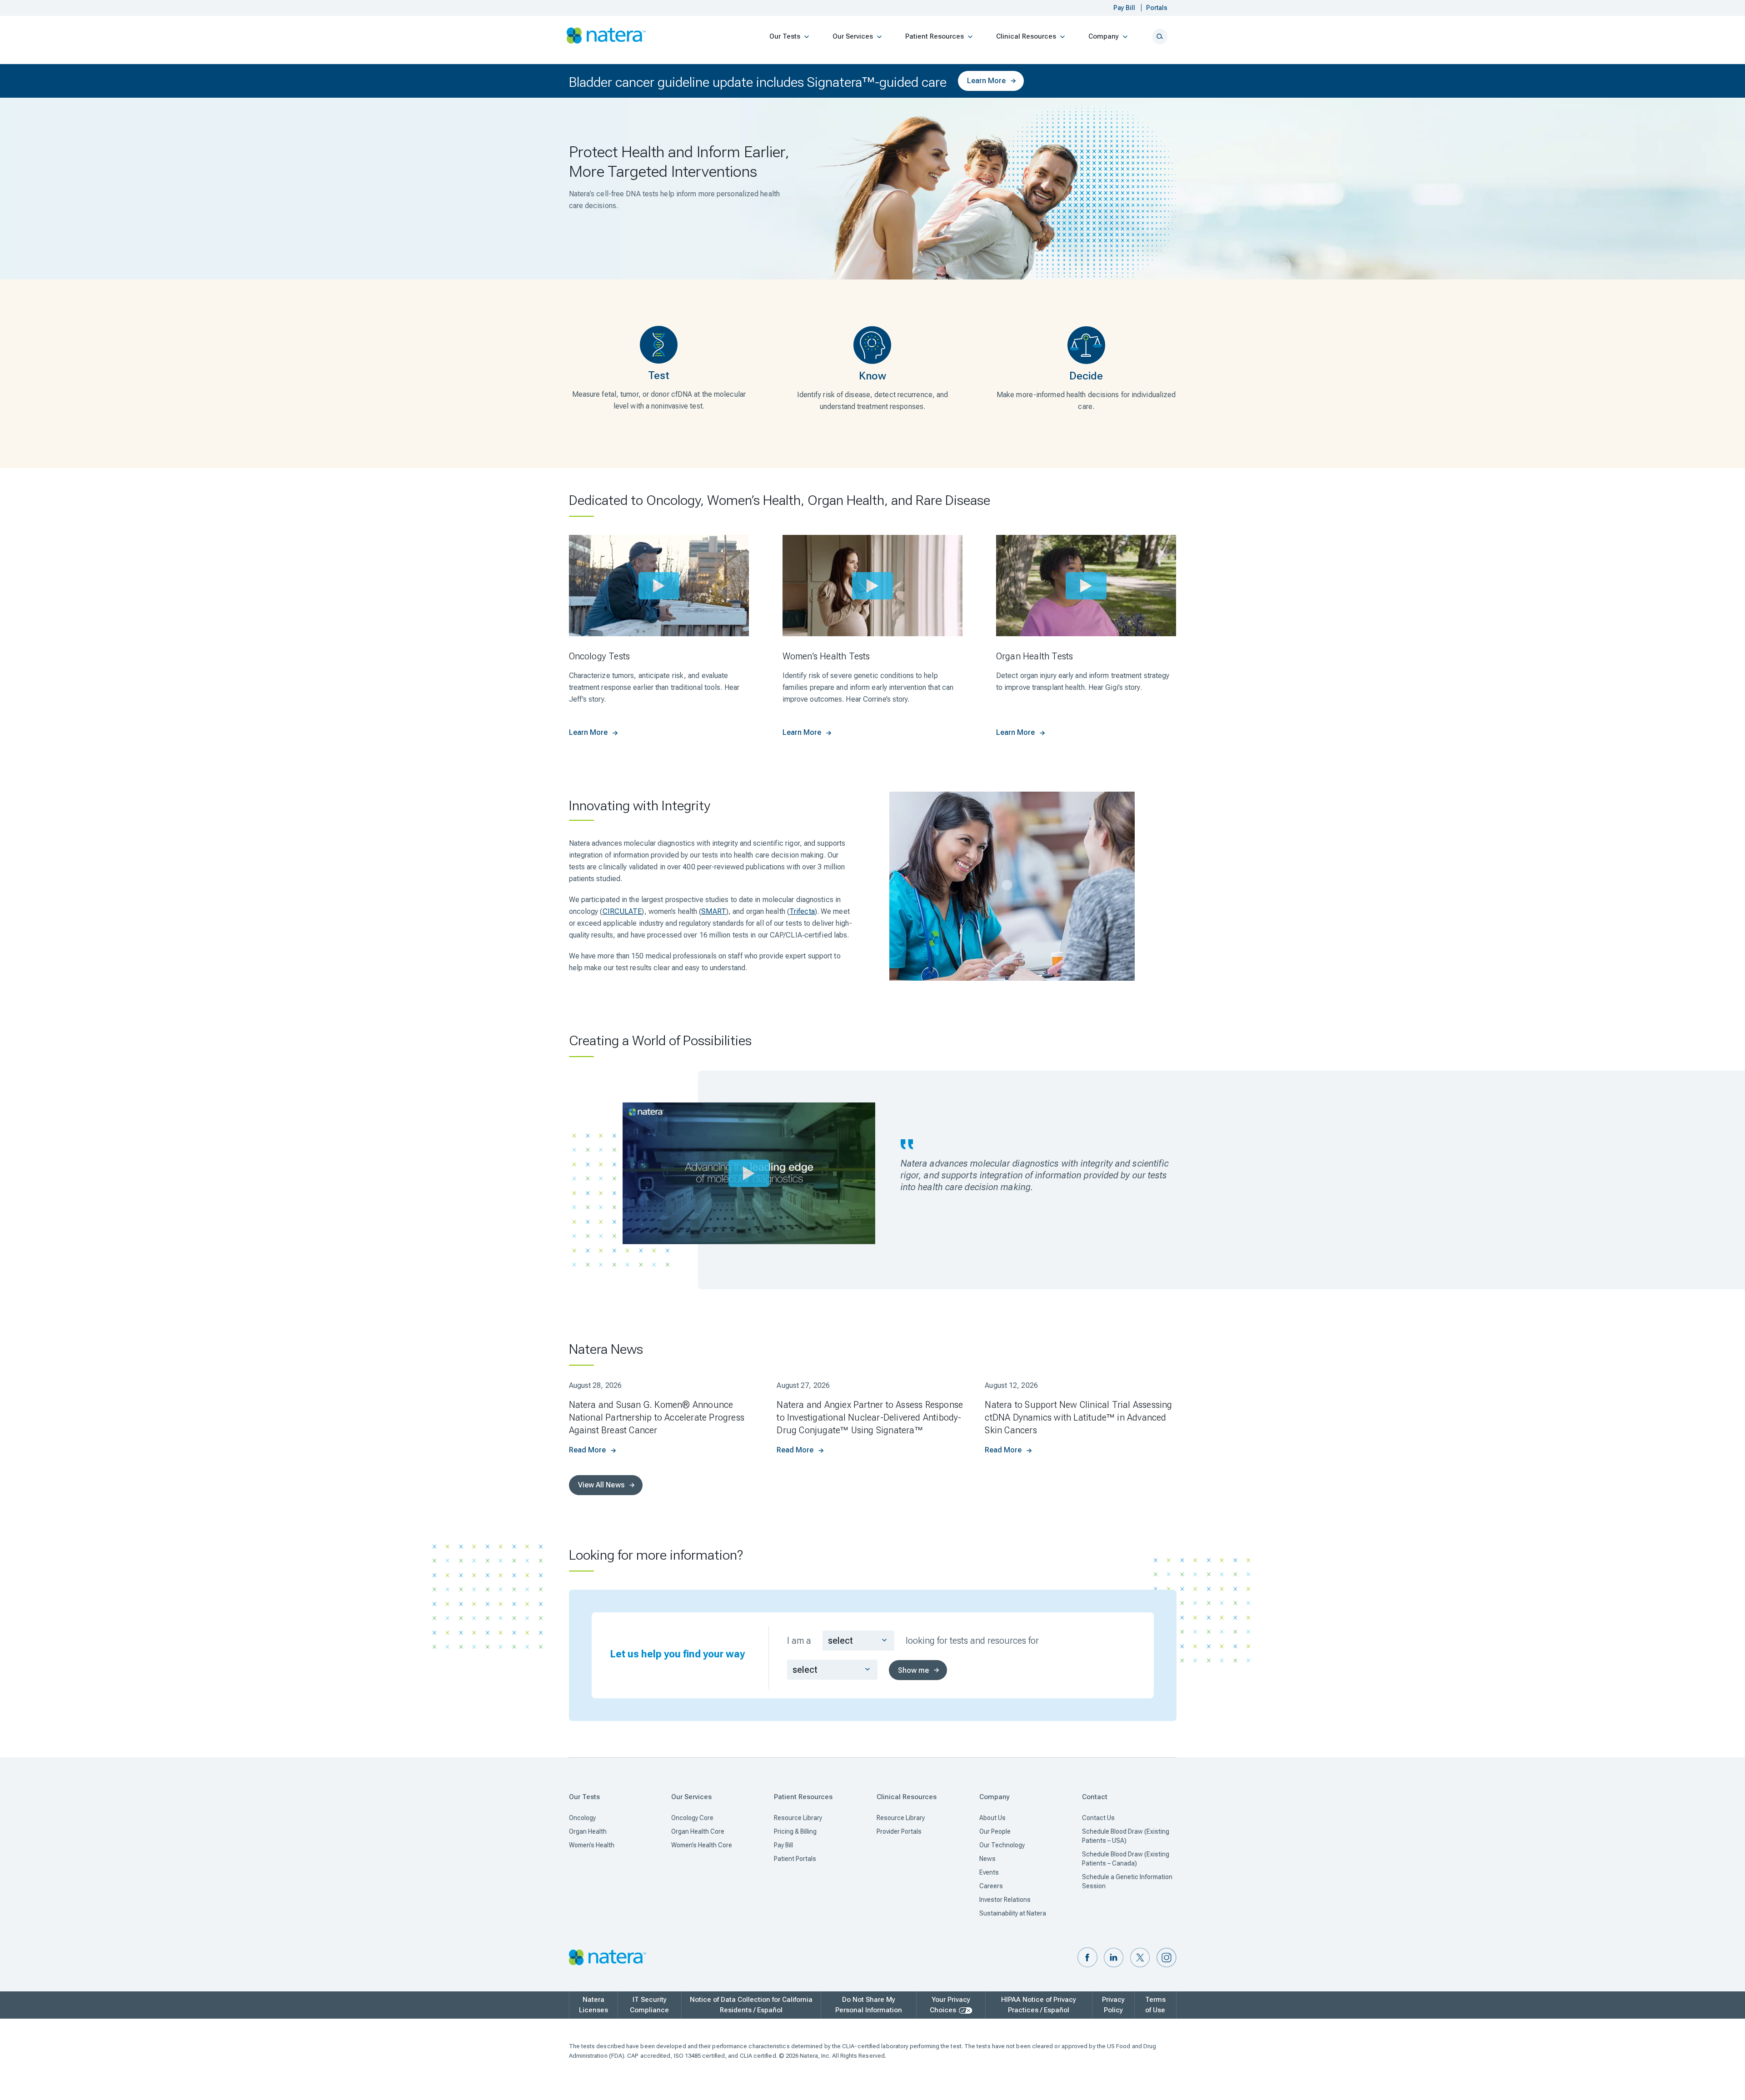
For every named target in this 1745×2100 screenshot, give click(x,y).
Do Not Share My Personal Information (869, 2005)
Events (989, 1872)
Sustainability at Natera (1013, 1913)
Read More (587, 1450)
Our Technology (1002, 1845)
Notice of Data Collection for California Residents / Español (751, 2005)
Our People (995, 1831)
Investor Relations (1005, 1900)
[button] (1087, 1958)
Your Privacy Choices (950, 2005)
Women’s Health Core (702, 1845)
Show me (913, 1670)
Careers (991, 1886)
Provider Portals (899, 1831)
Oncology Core (692, 1818)
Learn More (986, 81)
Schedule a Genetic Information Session (1127, 1881)
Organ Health (588, 1831)
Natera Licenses (593, 2005)
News (987, 1859)
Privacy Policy (1113, 2005)
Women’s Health (592, 1845)
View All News (601, 1485)
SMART (714, 911)
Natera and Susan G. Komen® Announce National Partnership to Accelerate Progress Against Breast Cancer (657, 1417)
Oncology (582, 1818)
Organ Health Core (698, 1831)
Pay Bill (783, 1845)
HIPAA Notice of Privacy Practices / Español (1039, 2005)
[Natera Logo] (606, 36)
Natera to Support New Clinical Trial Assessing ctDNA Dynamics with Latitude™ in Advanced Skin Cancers (1078, 1417)
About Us (992, 1818)
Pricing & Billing (795, 1831)
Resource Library (798, 1818)
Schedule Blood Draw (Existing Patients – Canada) (1126, 1859)
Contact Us (1098, 1818)
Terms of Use (1155, 2005)
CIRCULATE (622, 911)
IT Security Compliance (649, 2005)
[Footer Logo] (608, 1958)
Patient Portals (795, 1859)
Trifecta (802, 911)
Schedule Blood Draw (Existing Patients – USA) (1126, 1836)
